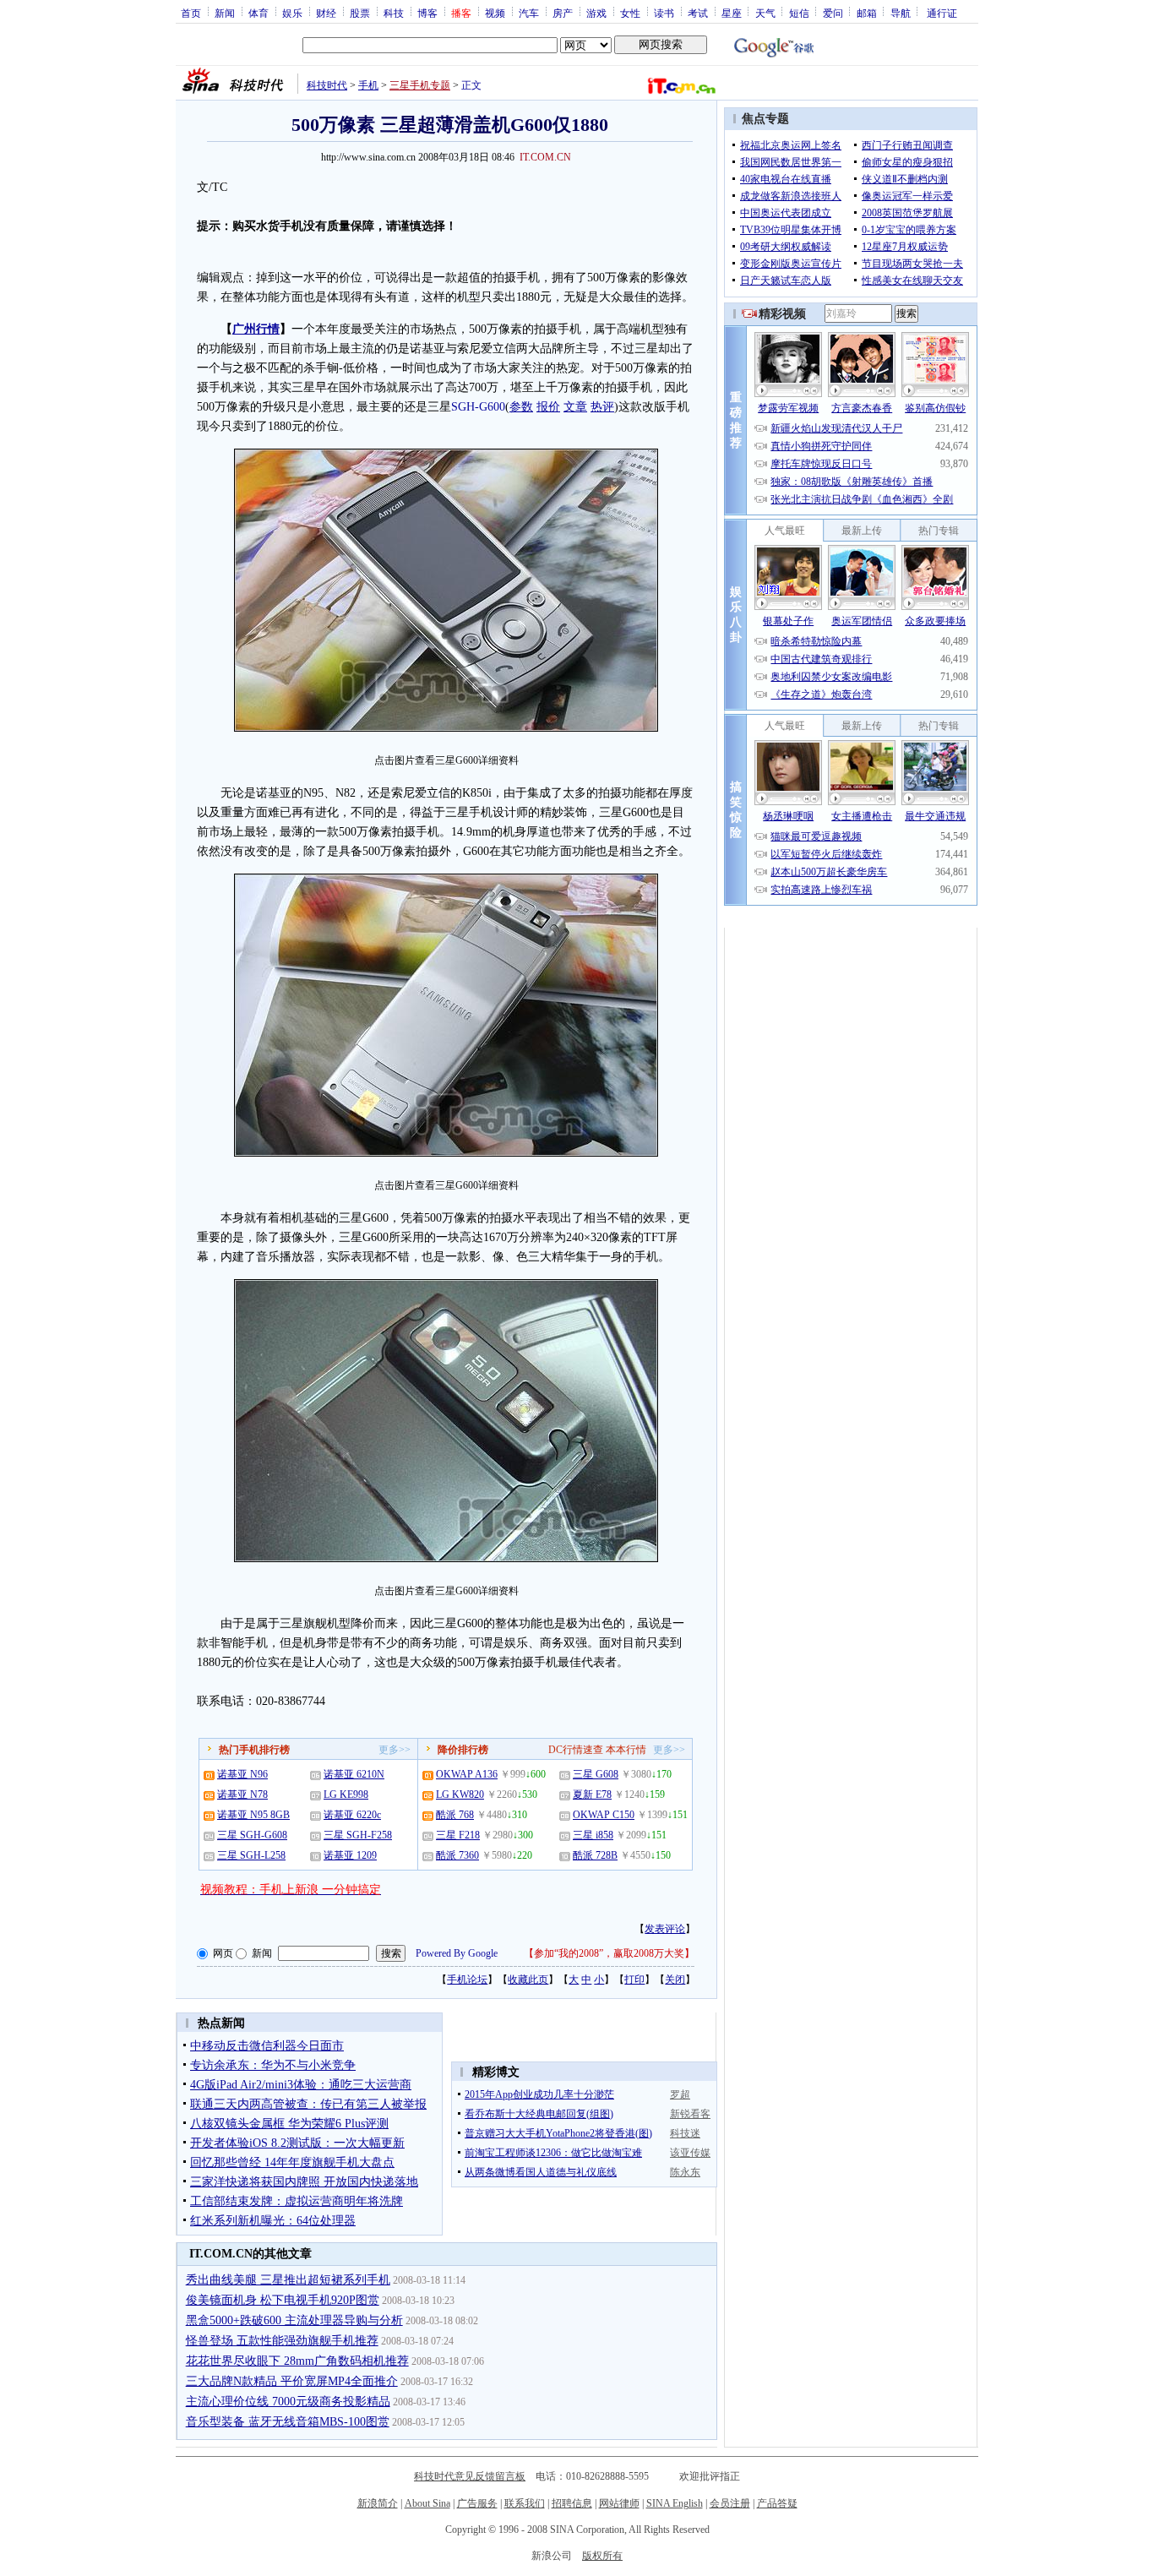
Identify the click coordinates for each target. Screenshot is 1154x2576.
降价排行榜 (463, 1750)
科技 (394, 13)
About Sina (427, 2503)
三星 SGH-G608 (252, 1835)
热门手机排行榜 (254, 1750)
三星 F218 (458, 1835)
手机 (368, 85)
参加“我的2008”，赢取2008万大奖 (609, 1953)
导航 (901, 13)
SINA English (675, 2503)
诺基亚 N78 (242, 1794)
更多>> (395, 1750)
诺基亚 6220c (352, 1815)
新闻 (225, 13)
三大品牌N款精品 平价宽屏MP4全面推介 (292, 2381)
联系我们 (525, 2503)
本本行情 (626, 1750)
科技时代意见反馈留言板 (470, 2476)
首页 (191, 13)
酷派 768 (455, 1815)
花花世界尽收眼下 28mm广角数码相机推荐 (297, 2361)
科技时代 (327, 85)
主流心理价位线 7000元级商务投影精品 (288, 2402)
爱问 (833, 13)
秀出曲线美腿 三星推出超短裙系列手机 (288, 2280)
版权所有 (602, 2556)
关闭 (675, 1980)
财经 (326, 13)
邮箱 (867, 13)
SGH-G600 (478, 407)
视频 (495, 13)
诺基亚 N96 (242, 1774)
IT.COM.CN (545, 157)
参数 (521, 407)
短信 (799, 13)
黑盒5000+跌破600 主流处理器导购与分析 (294, 2320)
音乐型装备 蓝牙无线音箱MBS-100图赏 (288, 2422)
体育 (259, 13)
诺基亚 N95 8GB (253, 1815)
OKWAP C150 (604, 1815)
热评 (602, 407)
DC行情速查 (576, 1750)
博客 (427, 13)
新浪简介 (378, 2503)
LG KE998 (346, 1794)
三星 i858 (593, 1835)
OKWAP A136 (467, 1774)
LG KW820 (460, 1794)
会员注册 (730, 2503)
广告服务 (477, 2503)
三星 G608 (596, 1774)
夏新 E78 (592, 1794)
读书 (664, 13)
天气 (765, 13)
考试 (698, 13)
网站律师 (619, 2503)
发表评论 (665, 1929)
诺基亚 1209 (350, 1855)
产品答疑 (777, 2503)
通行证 (942, 13)
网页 (223, 1953)
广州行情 (256, 329)
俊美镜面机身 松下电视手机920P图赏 (283, 2300)
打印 (634, 1980)
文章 (575, 407)
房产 (563, 13)
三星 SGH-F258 (358, 1835)
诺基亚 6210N (354, 1774)
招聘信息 (572, 2503)
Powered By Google (457, 1953)
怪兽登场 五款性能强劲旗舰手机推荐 (282, 2341)
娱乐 (292, 13)
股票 (360, 13)
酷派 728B (595, 1855)
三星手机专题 (420, 85)
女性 (630, 13)
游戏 (596, 13)
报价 (548, 407)
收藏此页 (528, 1980)
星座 (732, 13)
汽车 (529, 13)
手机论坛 (467, 1980)
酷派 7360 (457, 1855)
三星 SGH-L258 (251, 1855)
